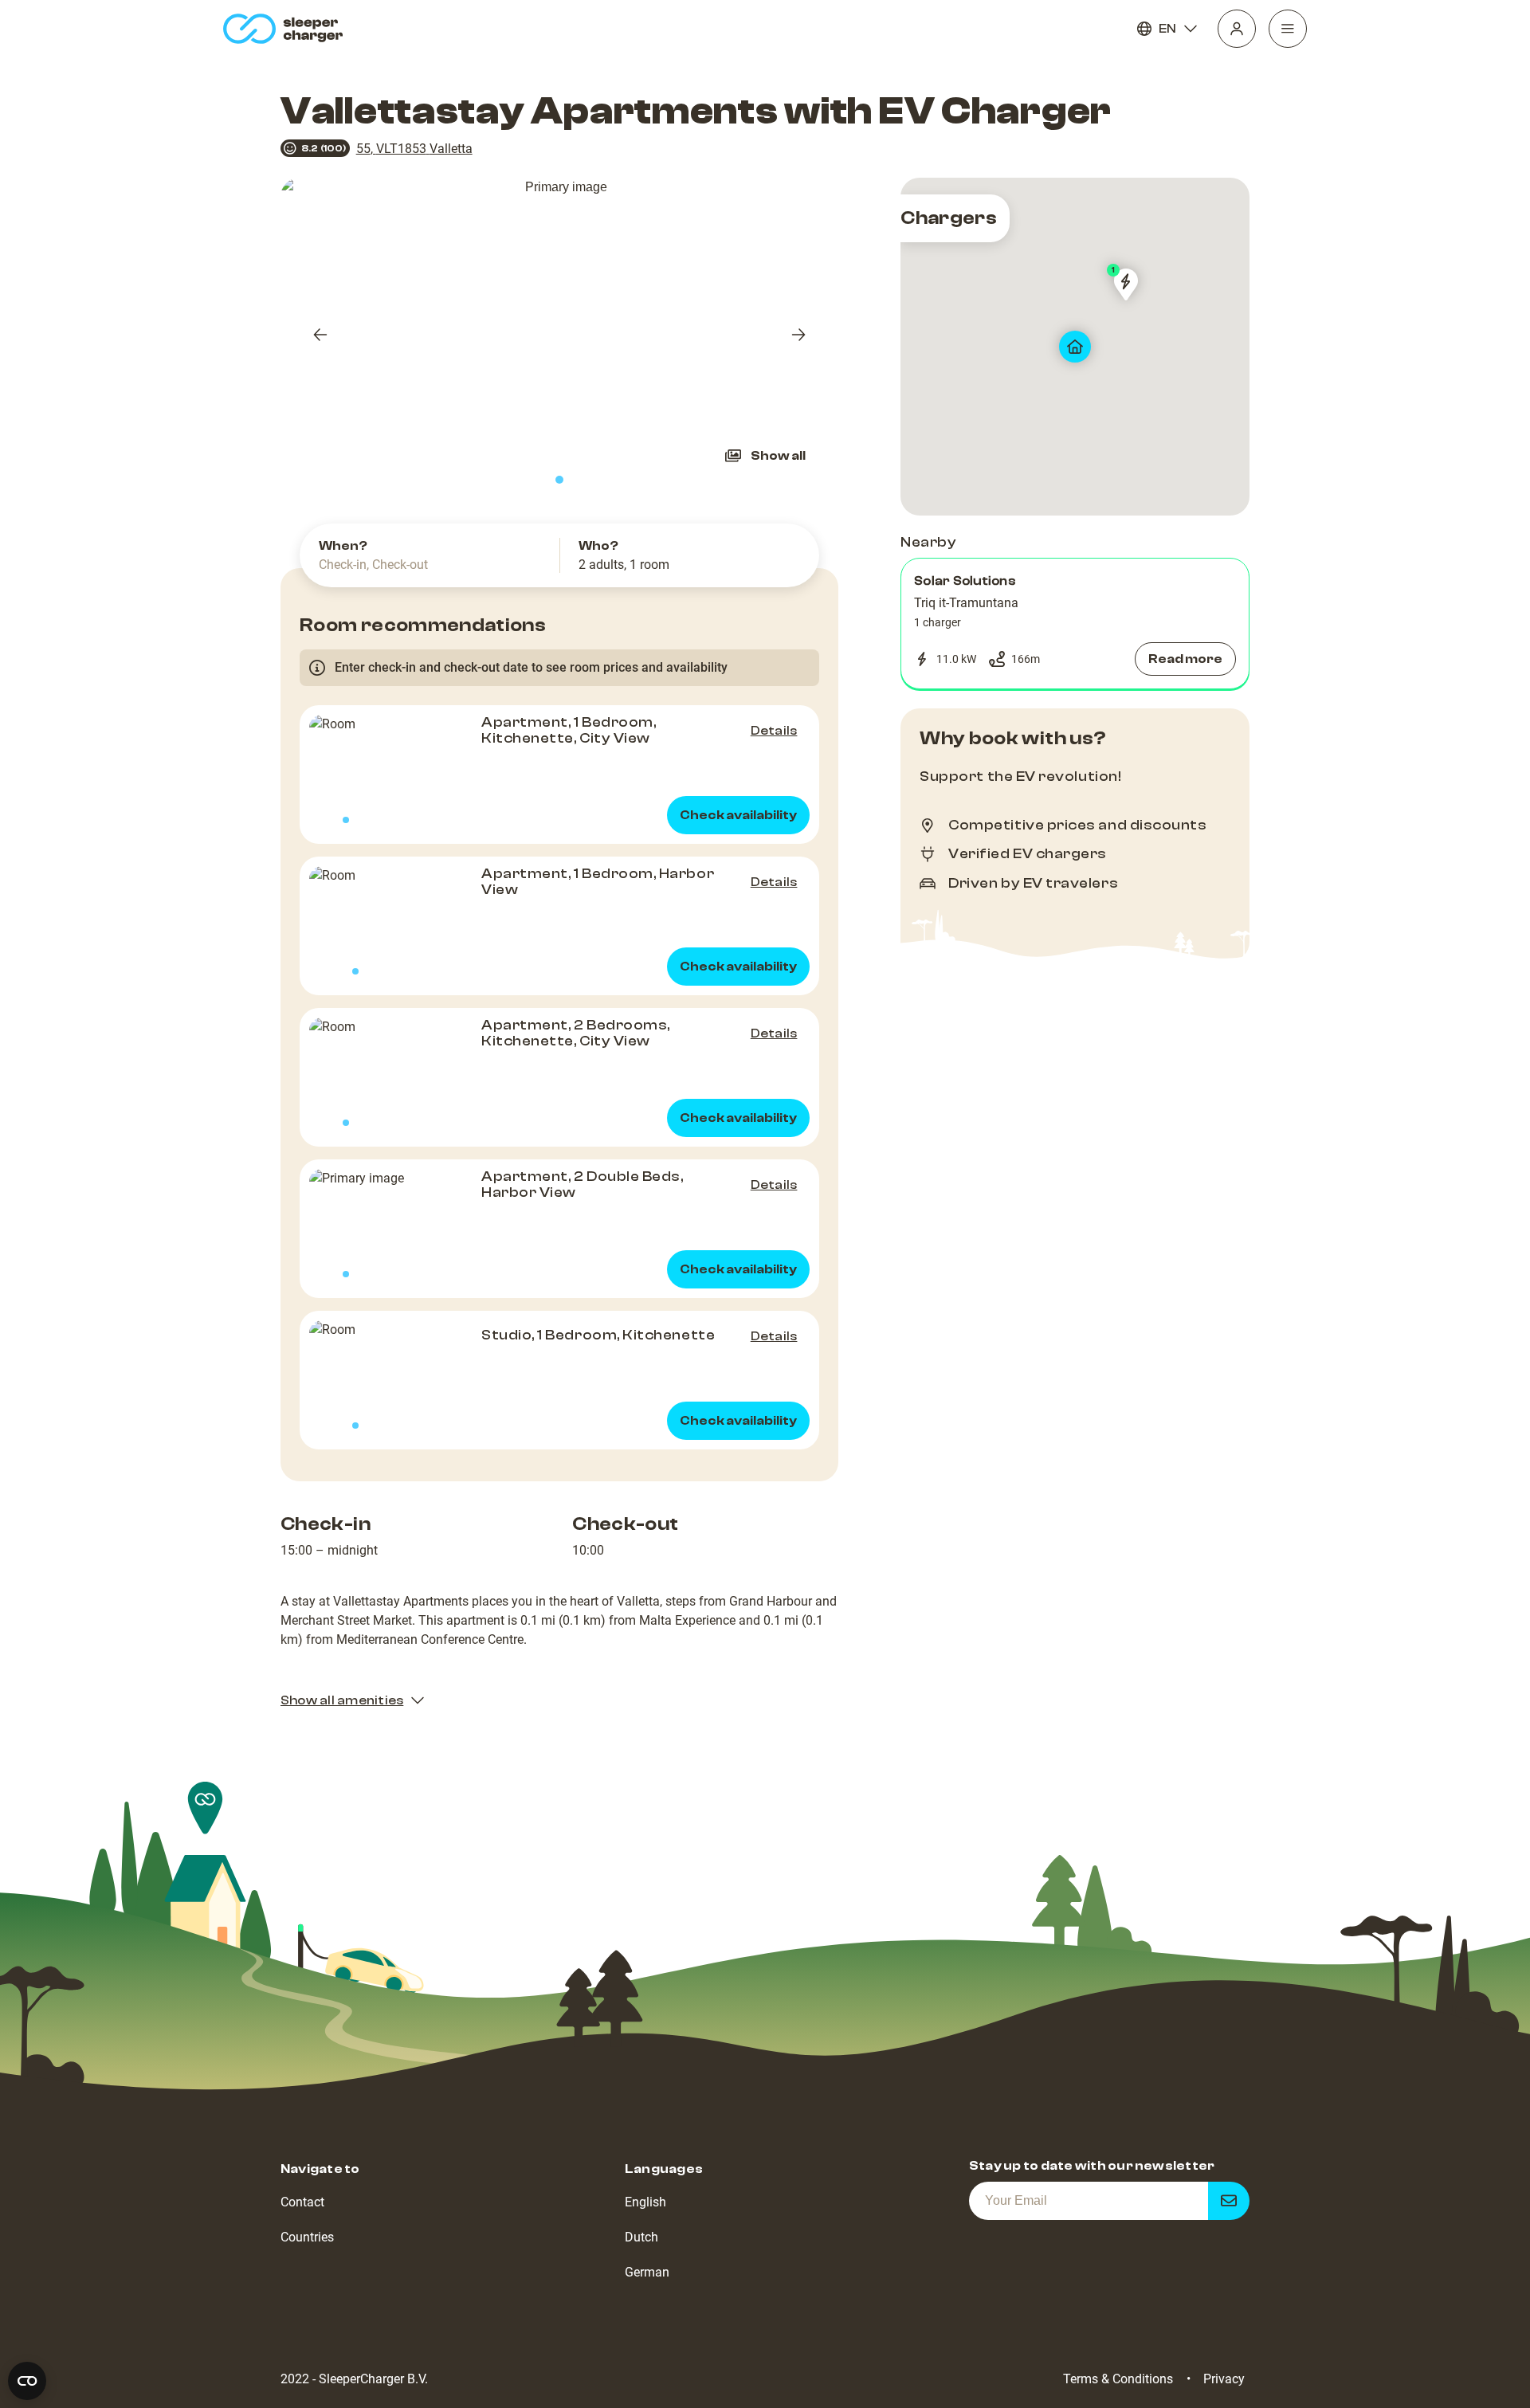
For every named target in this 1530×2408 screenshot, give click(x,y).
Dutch (641, 2237)
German (647, 2272)
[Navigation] (1288, 29)
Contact (302, 2202)
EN (1167, 29)
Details (774, 731)
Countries (307, 2237)
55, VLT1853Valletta (414, 149)
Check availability (738, 815)
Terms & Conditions (1118, 2379)
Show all (778, 456)
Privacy (1224, 2379)
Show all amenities (342, 1700)
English (645, 2202)
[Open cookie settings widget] (27, 2381)
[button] (1075, 624)
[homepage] (286, 29)
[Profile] (1237, 29)
